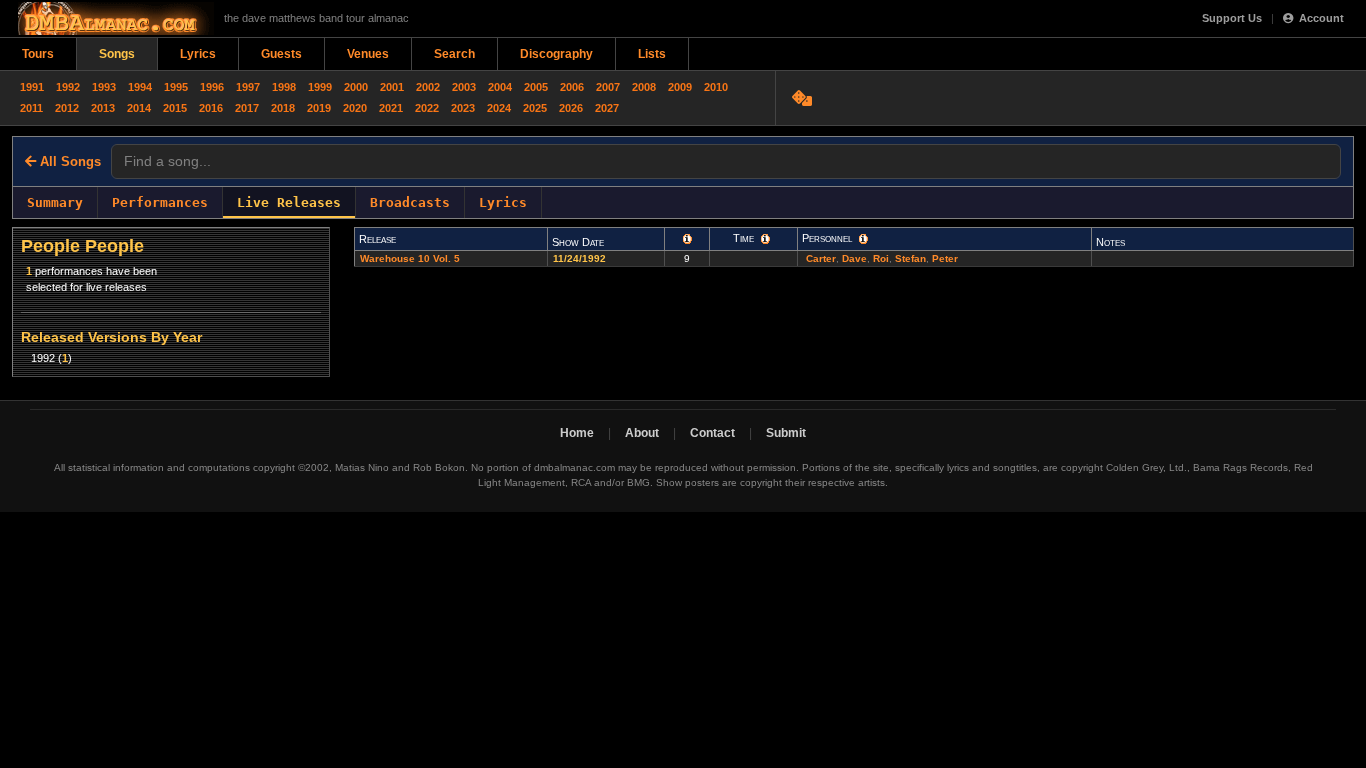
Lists (652, 54)
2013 (103, 108)
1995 (176, 87)
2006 (572, 87)
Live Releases (289, 202)
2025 (535, 108)
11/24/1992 (581, 258)
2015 (175, 108)
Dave (854, 258)
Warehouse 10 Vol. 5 (410, 258)
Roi (881, 258)
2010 (716, 87)
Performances (160, 202)
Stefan (910, 258)
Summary (55, 202)
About (642, 433)
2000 (356, 87)
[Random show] (804, 98)
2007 (608, 87)
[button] (687, 239)
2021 (391, 108)
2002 (428, 87)
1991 (32, 87)
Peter (945, 258)
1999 (320, 87)
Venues (368, 54)
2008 (644, 87)
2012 (67, 108)
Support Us (1232, 18)
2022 (427, 108)
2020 (355, 108)
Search (454, 54)
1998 (284, 87)
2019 (319, 108)
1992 (68, 87)
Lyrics (198, 54)
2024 (499, 108)
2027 (607, 108)
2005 (536, 87)
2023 (463, 108)
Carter (821, 258)
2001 (392, 87)
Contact (712, 433)
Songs (117, 54)
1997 (248, 87)
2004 (500, 87)
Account (1321, 18)
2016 (211, 108)
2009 (680, 87)
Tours (38, 54)
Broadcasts (410, 202)
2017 (247, 108)
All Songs (68, 161)
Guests (281, 54)
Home (577, 433)
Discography (556, 54)
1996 (212, 87)
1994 (140, 87)
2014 (139, 108)
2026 (571, 108)
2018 (283, 108)
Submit (786, 433)
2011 (31, 108)
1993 (104, 87)
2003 (464, 87)
